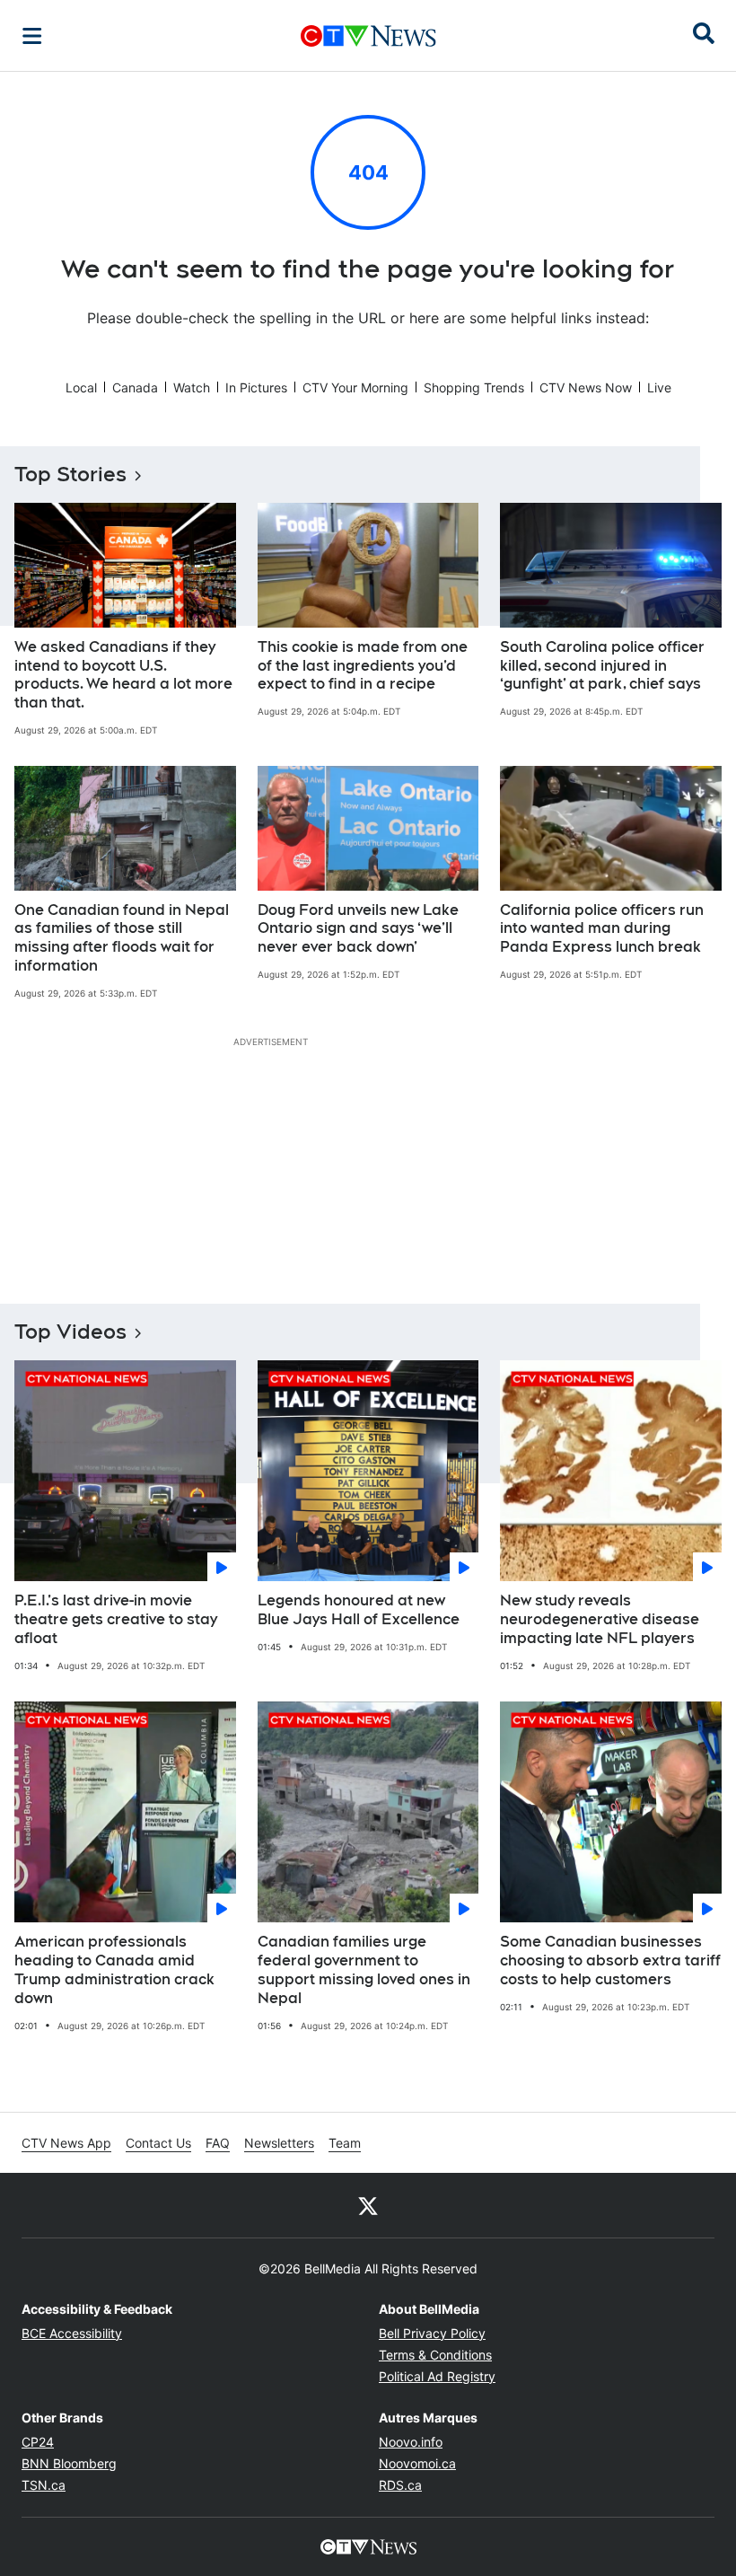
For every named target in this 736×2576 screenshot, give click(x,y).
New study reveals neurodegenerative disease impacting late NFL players (600, 1619)
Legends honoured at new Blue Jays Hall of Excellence (359, 1610)
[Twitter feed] (368, 2205)
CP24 (38, 2442)
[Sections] (32, 36)
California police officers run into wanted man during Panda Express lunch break (602, 929)
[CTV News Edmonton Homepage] (368, 36)
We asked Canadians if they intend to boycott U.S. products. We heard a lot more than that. (123, 675)
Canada (135, 387)
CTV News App (66, 2143)
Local (81, 387)
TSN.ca (44, 2485)
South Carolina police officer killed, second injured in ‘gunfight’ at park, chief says (602, 666)
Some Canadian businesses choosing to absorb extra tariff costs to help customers (610, 1961)
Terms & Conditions (435, 2355)
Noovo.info (411, 2442)
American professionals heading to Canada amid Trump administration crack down (114, 1969)
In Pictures (256, 387)
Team (345, 2143)
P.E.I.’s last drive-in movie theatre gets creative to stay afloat (116, 1619)
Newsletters (279, 2143)
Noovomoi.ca (417, 2463)
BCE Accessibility (72, 2333)
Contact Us (158, 2143)
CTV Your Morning (355, 387)
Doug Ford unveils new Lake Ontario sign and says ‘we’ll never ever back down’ (358, 929)
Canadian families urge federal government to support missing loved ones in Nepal (364, 1969)
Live (659, 387)
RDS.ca (400, 2485)
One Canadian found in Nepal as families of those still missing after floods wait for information (122, 938)
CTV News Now (586, 387)
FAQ (218, 2143)
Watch (192, 387)
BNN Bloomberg (69, 2463)
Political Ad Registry (437, 2376)
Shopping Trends (474, 387)
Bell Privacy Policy (432, 2333)
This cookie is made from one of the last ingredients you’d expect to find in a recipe (363, 666)
